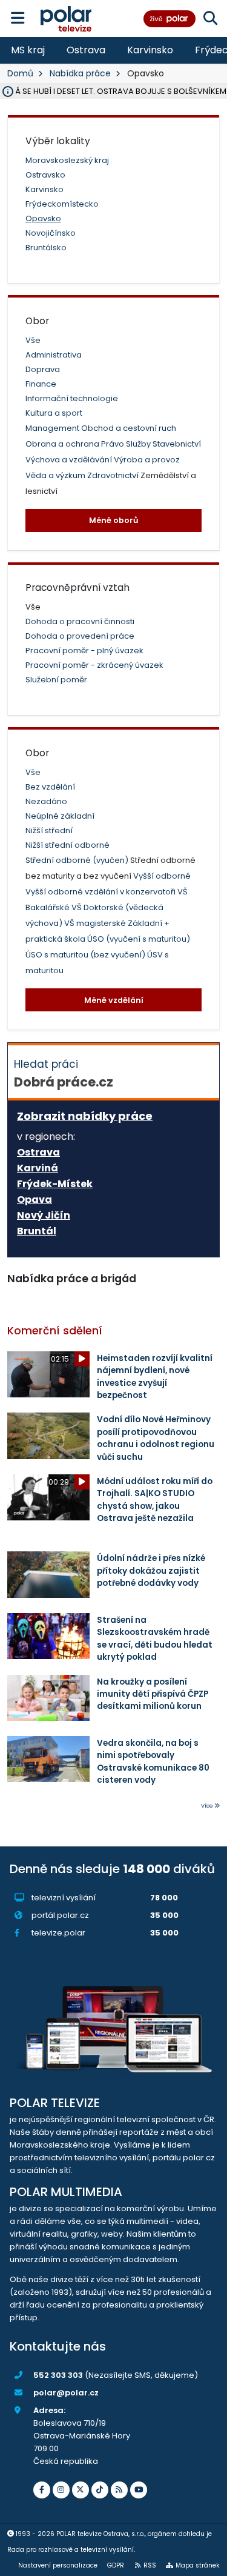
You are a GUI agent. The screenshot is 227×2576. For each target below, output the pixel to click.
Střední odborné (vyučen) (78, 860)
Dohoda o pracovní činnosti (80, 621)
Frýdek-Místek (55, 1184)
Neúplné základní (60, 816)
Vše (33, 340)
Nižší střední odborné (67, 845)
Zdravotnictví (114, 475)
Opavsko (43, 218)
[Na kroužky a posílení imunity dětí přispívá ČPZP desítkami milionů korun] (48, 1698)
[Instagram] (61, 2490)
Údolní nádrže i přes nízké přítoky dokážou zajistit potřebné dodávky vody (151, 1571)
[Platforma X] (81, 2490)
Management (53, 428)
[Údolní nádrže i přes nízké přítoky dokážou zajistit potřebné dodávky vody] (48, 1574)
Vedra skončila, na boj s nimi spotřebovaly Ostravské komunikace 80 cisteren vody (153, 1762)
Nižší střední (49, 830)
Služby (139, 444)
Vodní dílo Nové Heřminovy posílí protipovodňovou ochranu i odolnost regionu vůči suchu (156, 1438)
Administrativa (54, 355)
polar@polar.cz (66, 2393)
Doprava (43, 369)
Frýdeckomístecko (62, 204)
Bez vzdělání (50, 787)
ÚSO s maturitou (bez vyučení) (86, 955)
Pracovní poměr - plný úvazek (84, 651)
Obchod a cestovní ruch (129, 428)
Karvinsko (150, 50)
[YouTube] (139, 2490)
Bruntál (37, 1231)
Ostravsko (45, 175)
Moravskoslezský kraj (67, 160)
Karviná (38, 1168)
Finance (41, 384)
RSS (150, 2565)
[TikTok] (100, 2490)
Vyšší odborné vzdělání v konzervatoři (101, 892)
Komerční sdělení (55, 1331)
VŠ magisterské (96, 923)
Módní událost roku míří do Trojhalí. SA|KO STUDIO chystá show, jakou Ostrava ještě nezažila (155, 1500)
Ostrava (86, 50)
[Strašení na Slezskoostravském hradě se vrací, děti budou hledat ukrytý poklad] (48, 1636)
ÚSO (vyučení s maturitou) (139, 939)
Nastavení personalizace (58, 2565)
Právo (113, 444)
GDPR (116, 2565)
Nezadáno (46, 801)
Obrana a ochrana (63, 444)
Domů (20, 73)
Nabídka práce (80, 73)
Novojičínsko (51, 233)
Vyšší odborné (162, 876)
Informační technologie (72, 398)
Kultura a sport (54, 413)
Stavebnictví (177, 444)
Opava (35, 1200)
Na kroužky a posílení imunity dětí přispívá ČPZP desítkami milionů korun (153, 1694)
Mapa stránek (198, 2565)
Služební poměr (56, 680)
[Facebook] (42, 2490)
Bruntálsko (46, 248)
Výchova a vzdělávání (70, 460)
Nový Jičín (44, 1216)
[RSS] (119, 2490)
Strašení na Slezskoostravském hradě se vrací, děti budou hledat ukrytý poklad (155, 1639)
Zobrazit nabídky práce (85, 1116)
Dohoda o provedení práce (80, 636)
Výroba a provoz (147, 460)
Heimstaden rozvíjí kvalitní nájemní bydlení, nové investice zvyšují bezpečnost (155, 1377)
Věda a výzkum (56, 475)
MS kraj (28, 50)
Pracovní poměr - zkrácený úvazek (94, 665)
